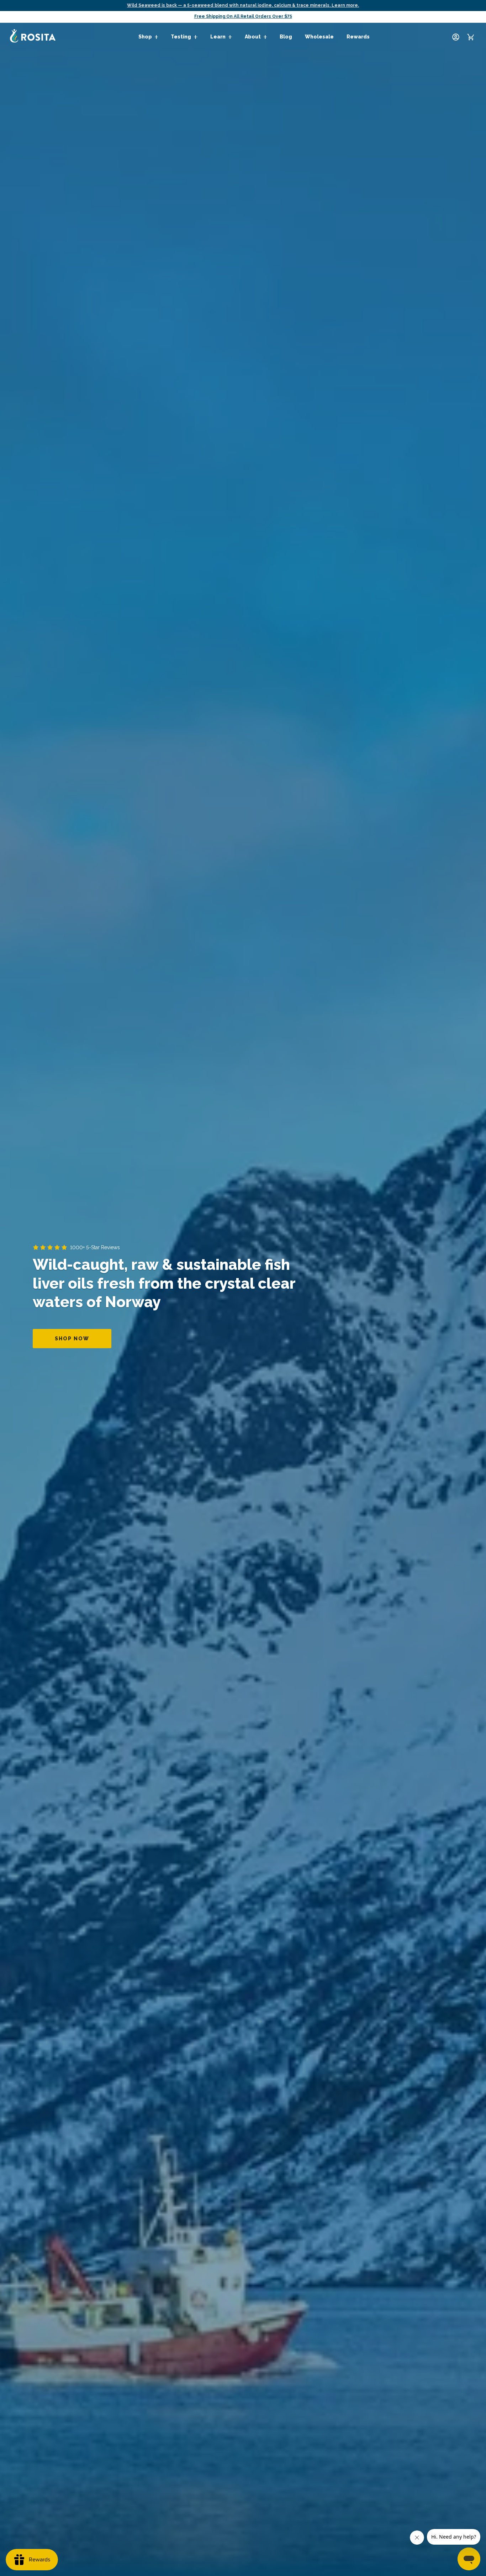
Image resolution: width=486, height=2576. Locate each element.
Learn (218, 37)
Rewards (358, 37)
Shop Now (72, 1339)
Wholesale (319, 37)
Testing (181, 37)
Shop (145, 37)
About (253, 37)
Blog (286, 37)
